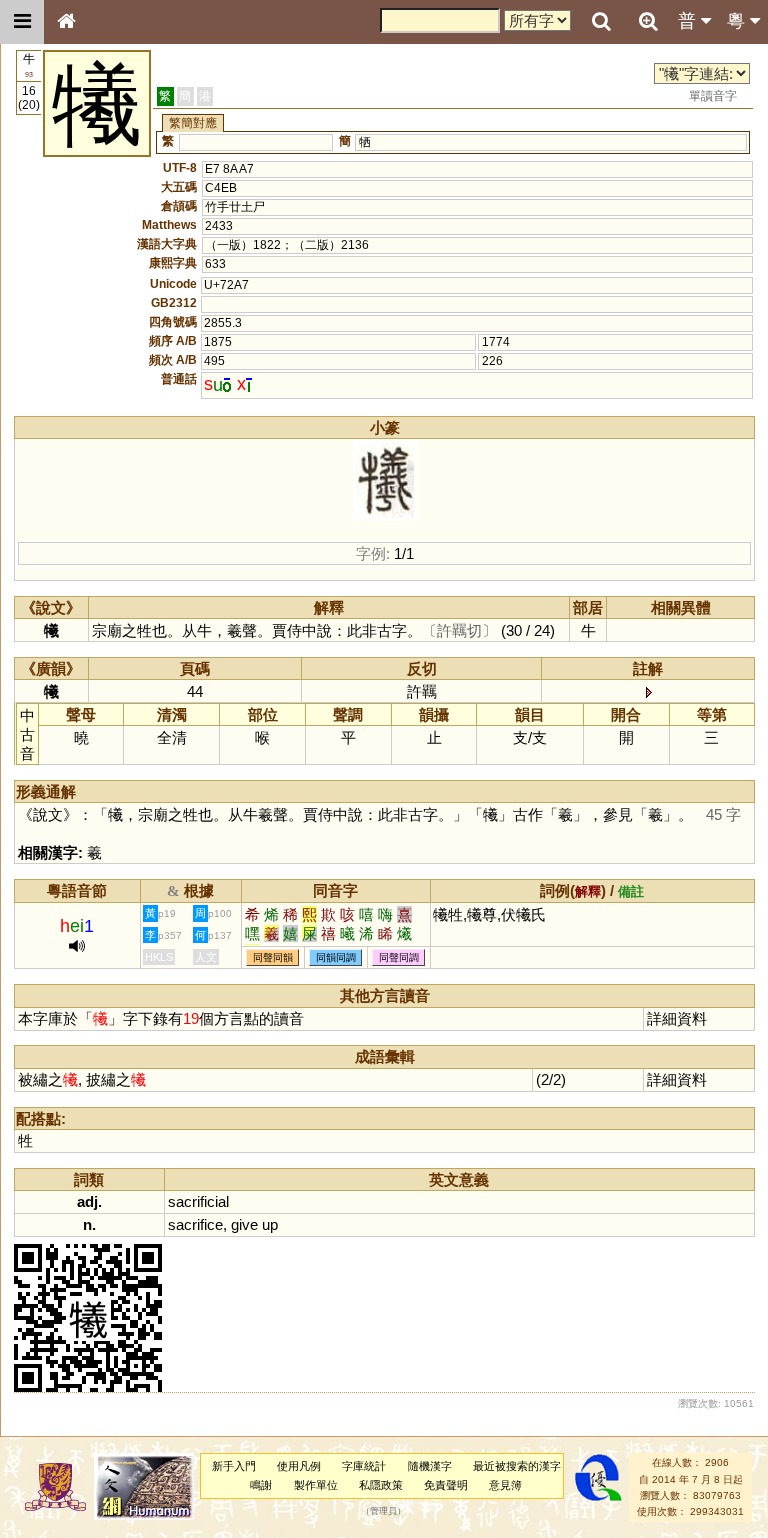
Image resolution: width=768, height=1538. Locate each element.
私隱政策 (381, 1485)
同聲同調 (399, 957)
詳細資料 (677, 1018)
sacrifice (195, 1224)
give (244, 1224)
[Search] (601, 22)
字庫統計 (364, 1466)
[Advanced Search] (648, 21)
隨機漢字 (430, 1466)
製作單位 (316, 1485)
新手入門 (234, 1466)
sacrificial (198, 1201)
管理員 (383, 1512)
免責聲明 (446, 1485)
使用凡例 (299, 1466)
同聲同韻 (273, 957)
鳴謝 (261, 1485)
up (270, 1224)
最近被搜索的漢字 (517, 1466)
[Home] (66, 22)
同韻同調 (336, 957)
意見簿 (505, 1485)
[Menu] (22, 22)
